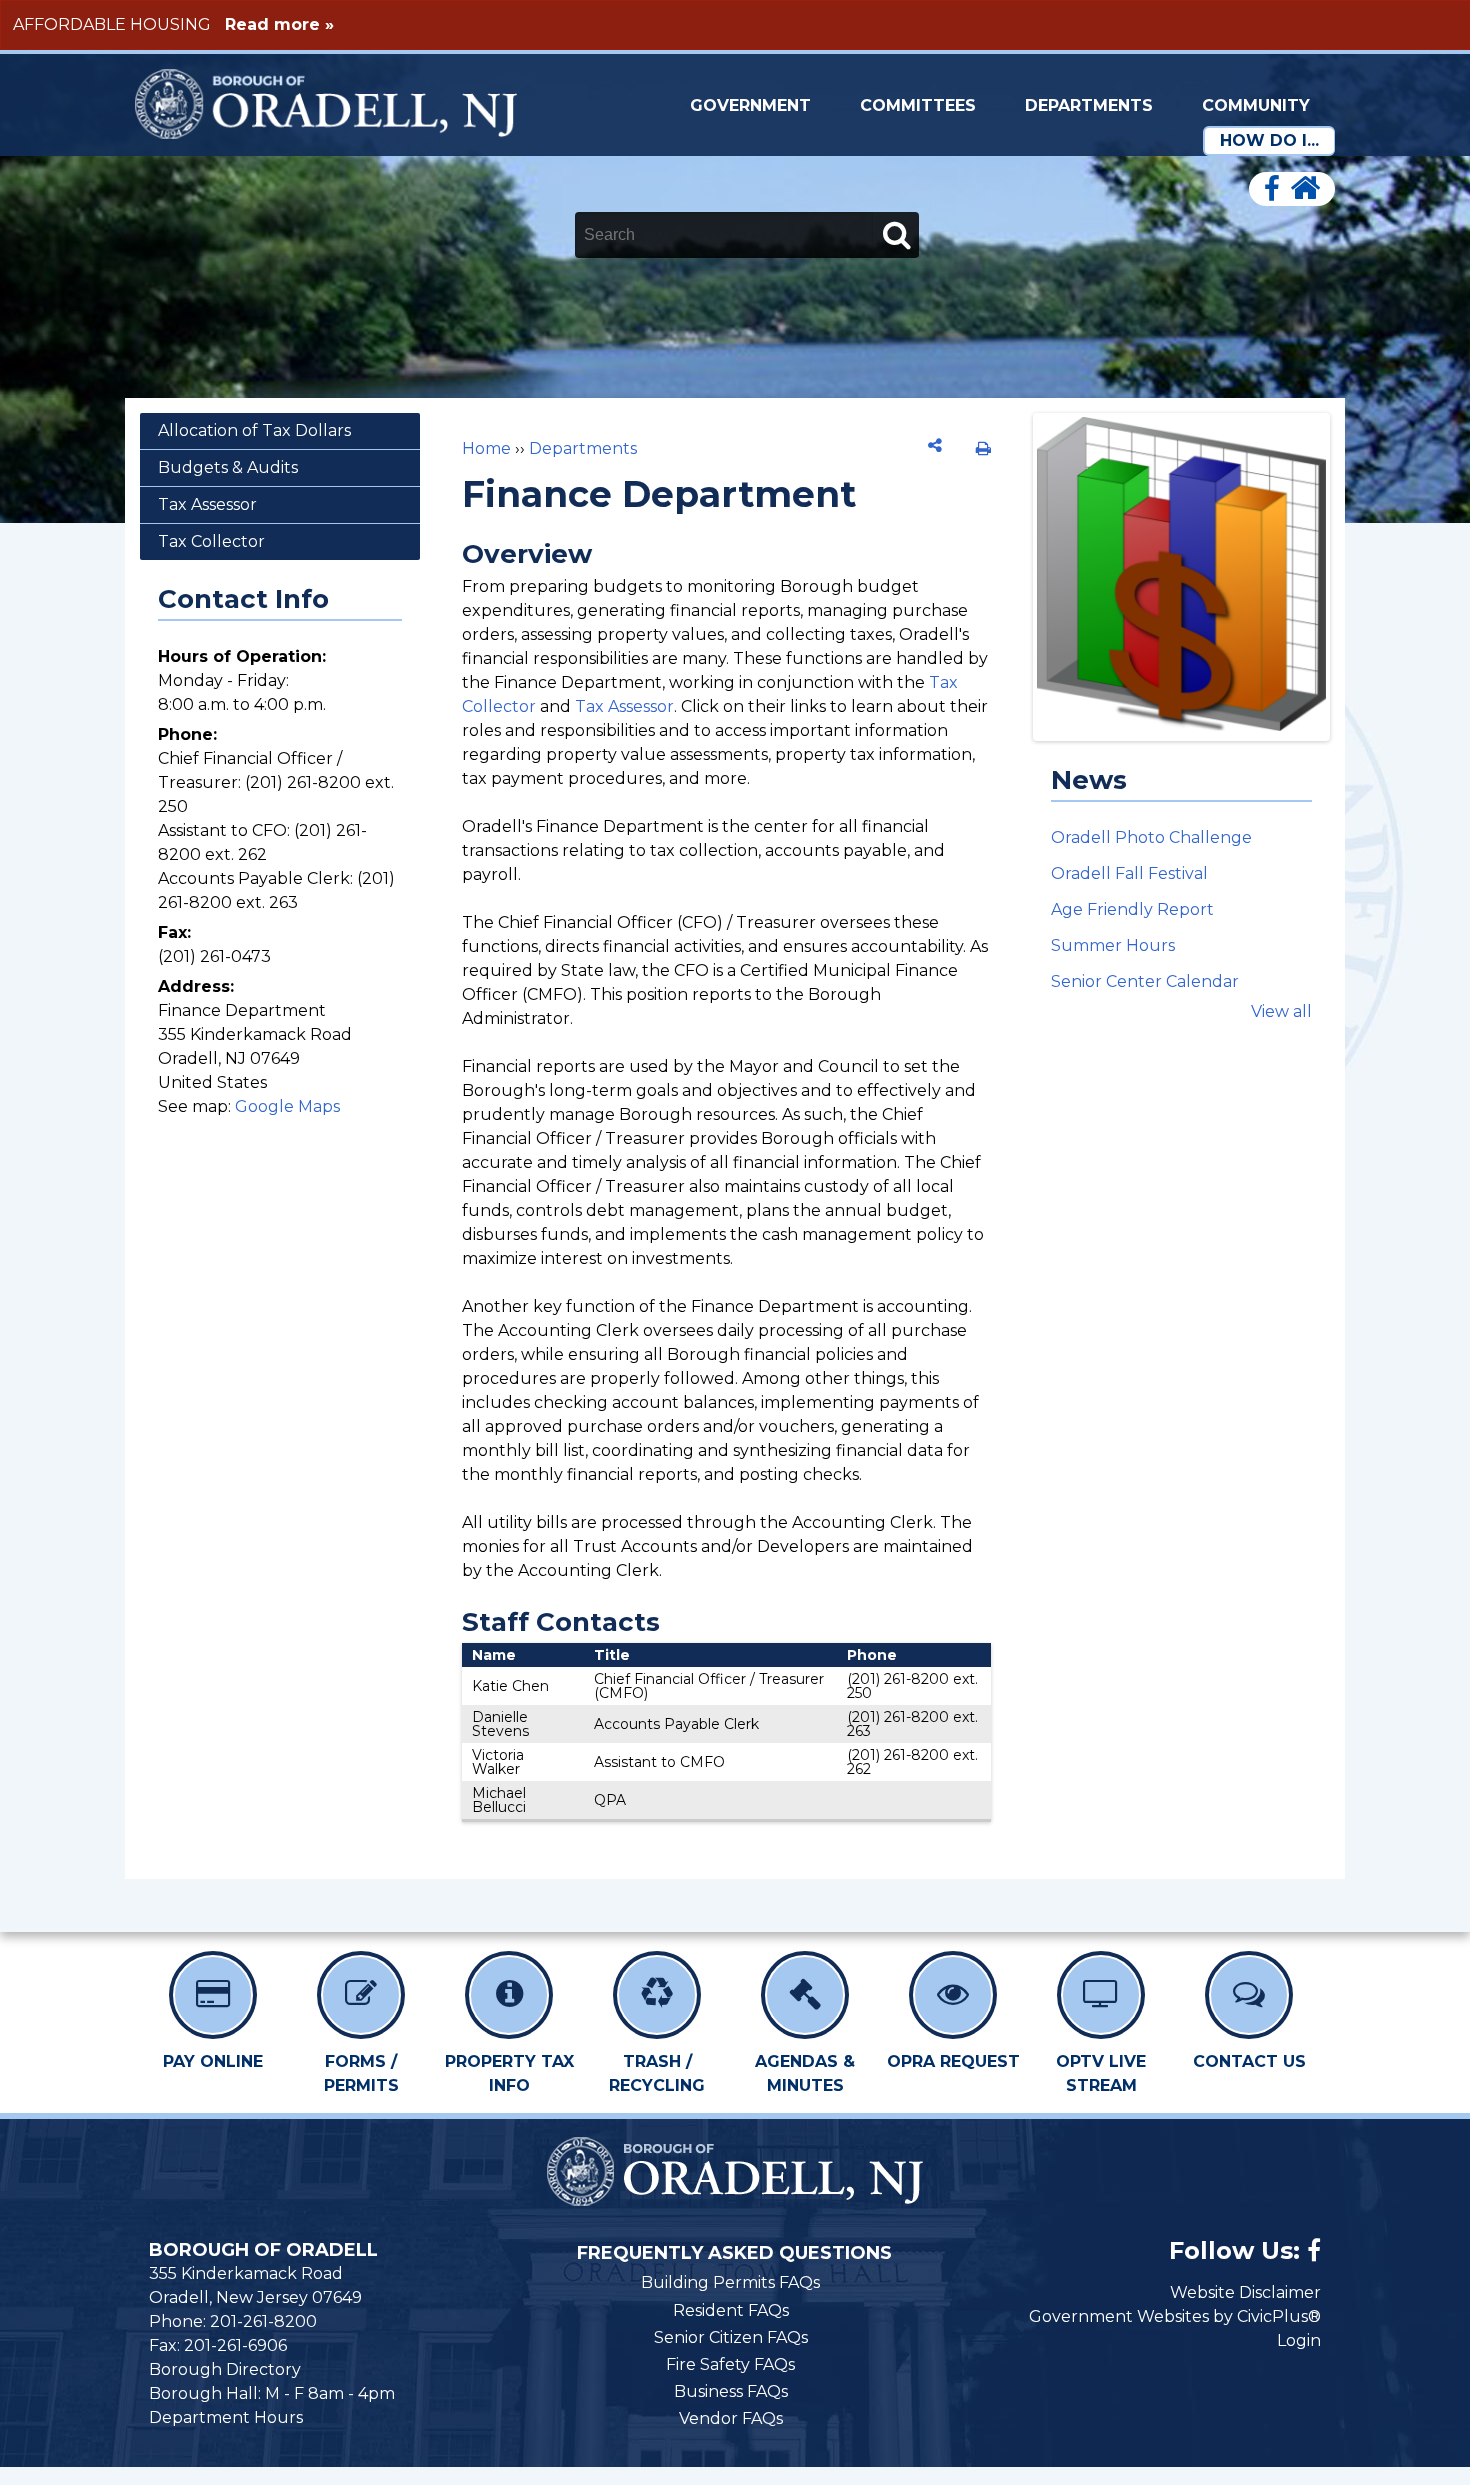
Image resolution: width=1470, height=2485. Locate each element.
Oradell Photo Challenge (1151, 837)
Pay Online (213, 2061)
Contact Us (1249, 2061)
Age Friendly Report (1132, 909)
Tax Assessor (624, 706)
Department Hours (226, 2417)
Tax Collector (211, 541)
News (1089, 780)
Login (1299, 2340)
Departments (1089, 105)
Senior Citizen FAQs (731, 2337)
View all (1281, 1011)
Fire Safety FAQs (730, 2364)
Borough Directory (225, 2369)
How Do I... (1269, 140)
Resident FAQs (731, 2310)
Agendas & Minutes (805, 2073)
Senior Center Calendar (1145, 981)
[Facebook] (1272, 189)
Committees (918, 105)
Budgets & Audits (228, 467)
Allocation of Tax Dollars (254, 430)
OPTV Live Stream (1101, 2073)
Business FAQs (731, 2391)
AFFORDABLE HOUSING (112, 24)
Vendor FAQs (731, 2418)
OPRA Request (953, 2061)
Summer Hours (1113, 945)
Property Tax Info (509, 2073)
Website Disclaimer (1245, 2292)
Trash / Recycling (657, 2073)
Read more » (279, 24)
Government (750, 105)
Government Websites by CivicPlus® (1175, 2316)
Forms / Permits (361, 2073)
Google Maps (287, 1106)
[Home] (1305, 189)
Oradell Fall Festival (1129, 873)
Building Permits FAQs (730, 2282)
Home (486, 448)
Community (1256, 105)
